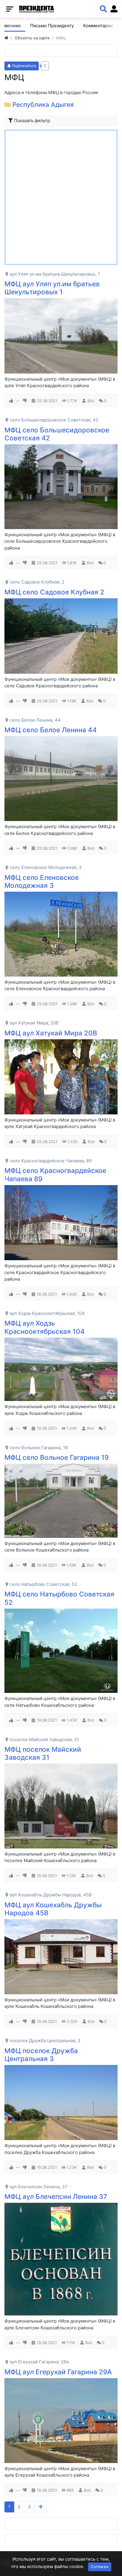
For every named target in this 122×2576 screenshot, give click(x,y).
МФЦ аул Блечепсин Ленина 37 (56, 2196)
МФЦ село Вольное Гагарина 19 (57, 1457)
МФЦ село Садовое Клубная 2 (54, 592)
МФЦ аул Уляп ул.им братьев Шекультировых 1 (52, 288)
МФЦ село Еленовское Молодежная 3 (42, 881)
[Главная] (6, 38)
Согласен (100, 2567)
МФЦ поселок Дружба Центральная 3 (41, 2055)
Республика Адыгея (43, 105)
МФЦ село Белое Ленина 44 (51, 730)
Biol (91, 401)
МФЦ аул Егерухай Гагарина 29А (58, 2372)
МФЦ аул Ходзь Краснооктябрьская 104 (45, 1327)
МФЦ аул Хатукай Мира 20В (51, 1033)
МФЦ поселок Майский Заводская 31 (43, 1753)
